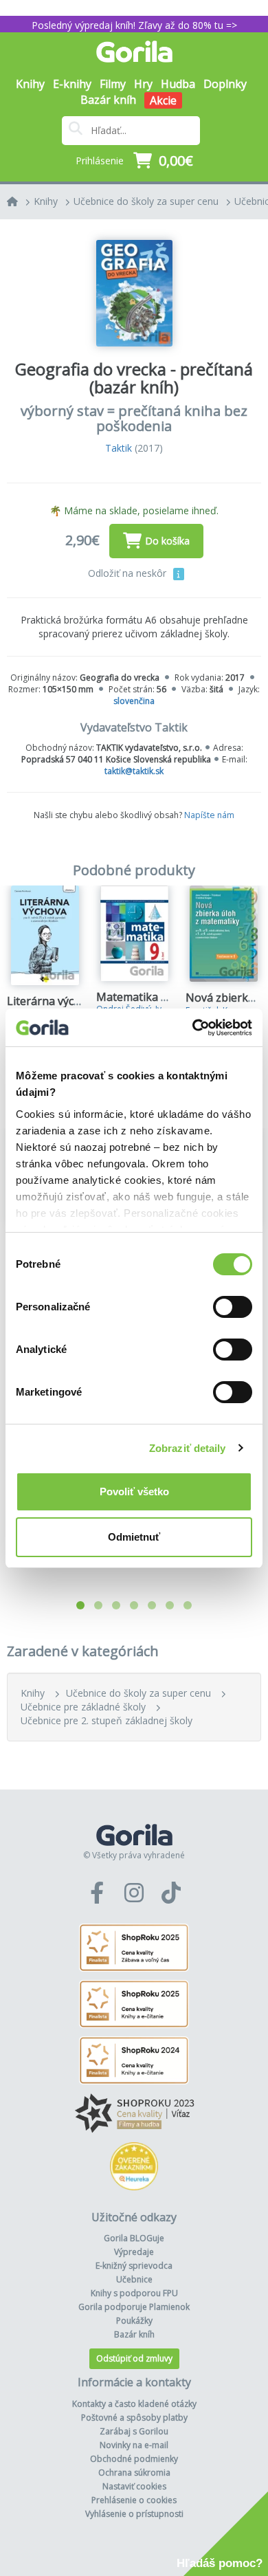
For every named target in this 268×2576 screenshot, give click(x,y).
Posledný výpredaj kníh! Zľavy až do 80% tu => (134, 25)
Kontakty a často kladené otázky (134, 2404)
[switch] (233, 1307)
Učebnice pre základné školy (83, 1707)
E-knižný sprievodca (134, 2266)
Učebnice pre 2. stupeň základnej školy (107, 1720)
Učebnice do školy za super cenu (146, 201)
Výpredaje (134, 2252)
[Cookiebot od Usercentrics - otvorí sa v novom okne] (193, 1028)
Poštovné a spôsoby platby (134, 2418)
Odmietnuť (134, 1537)
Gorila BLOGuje (134, 2238)
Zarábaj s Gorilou (134, 2431)
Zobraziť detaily (188, 1448)
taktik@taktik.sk (134, 771)
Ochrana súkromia (134, 2473)
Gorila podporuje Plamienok (134, 2307)
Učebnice (134, 2279)
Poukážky (134, 2321)
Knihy (46, 201)
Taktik (119, 448)
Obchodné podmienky (134, 2459)
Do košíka (167, 541)
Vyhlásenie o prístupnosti (134, 2514)
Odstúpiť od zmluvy (134, 2358)
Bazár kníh (108, 100)
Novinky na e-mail (134, 2445)
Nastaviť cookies (134, 2486)
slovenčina (134, 701)
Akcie (163, 100)
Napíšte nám (209, 815)
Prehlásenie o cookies (134, 2500)
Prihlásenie (100, 161)
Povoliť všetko (134, 1491)
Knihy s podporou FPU (134, 2293)
